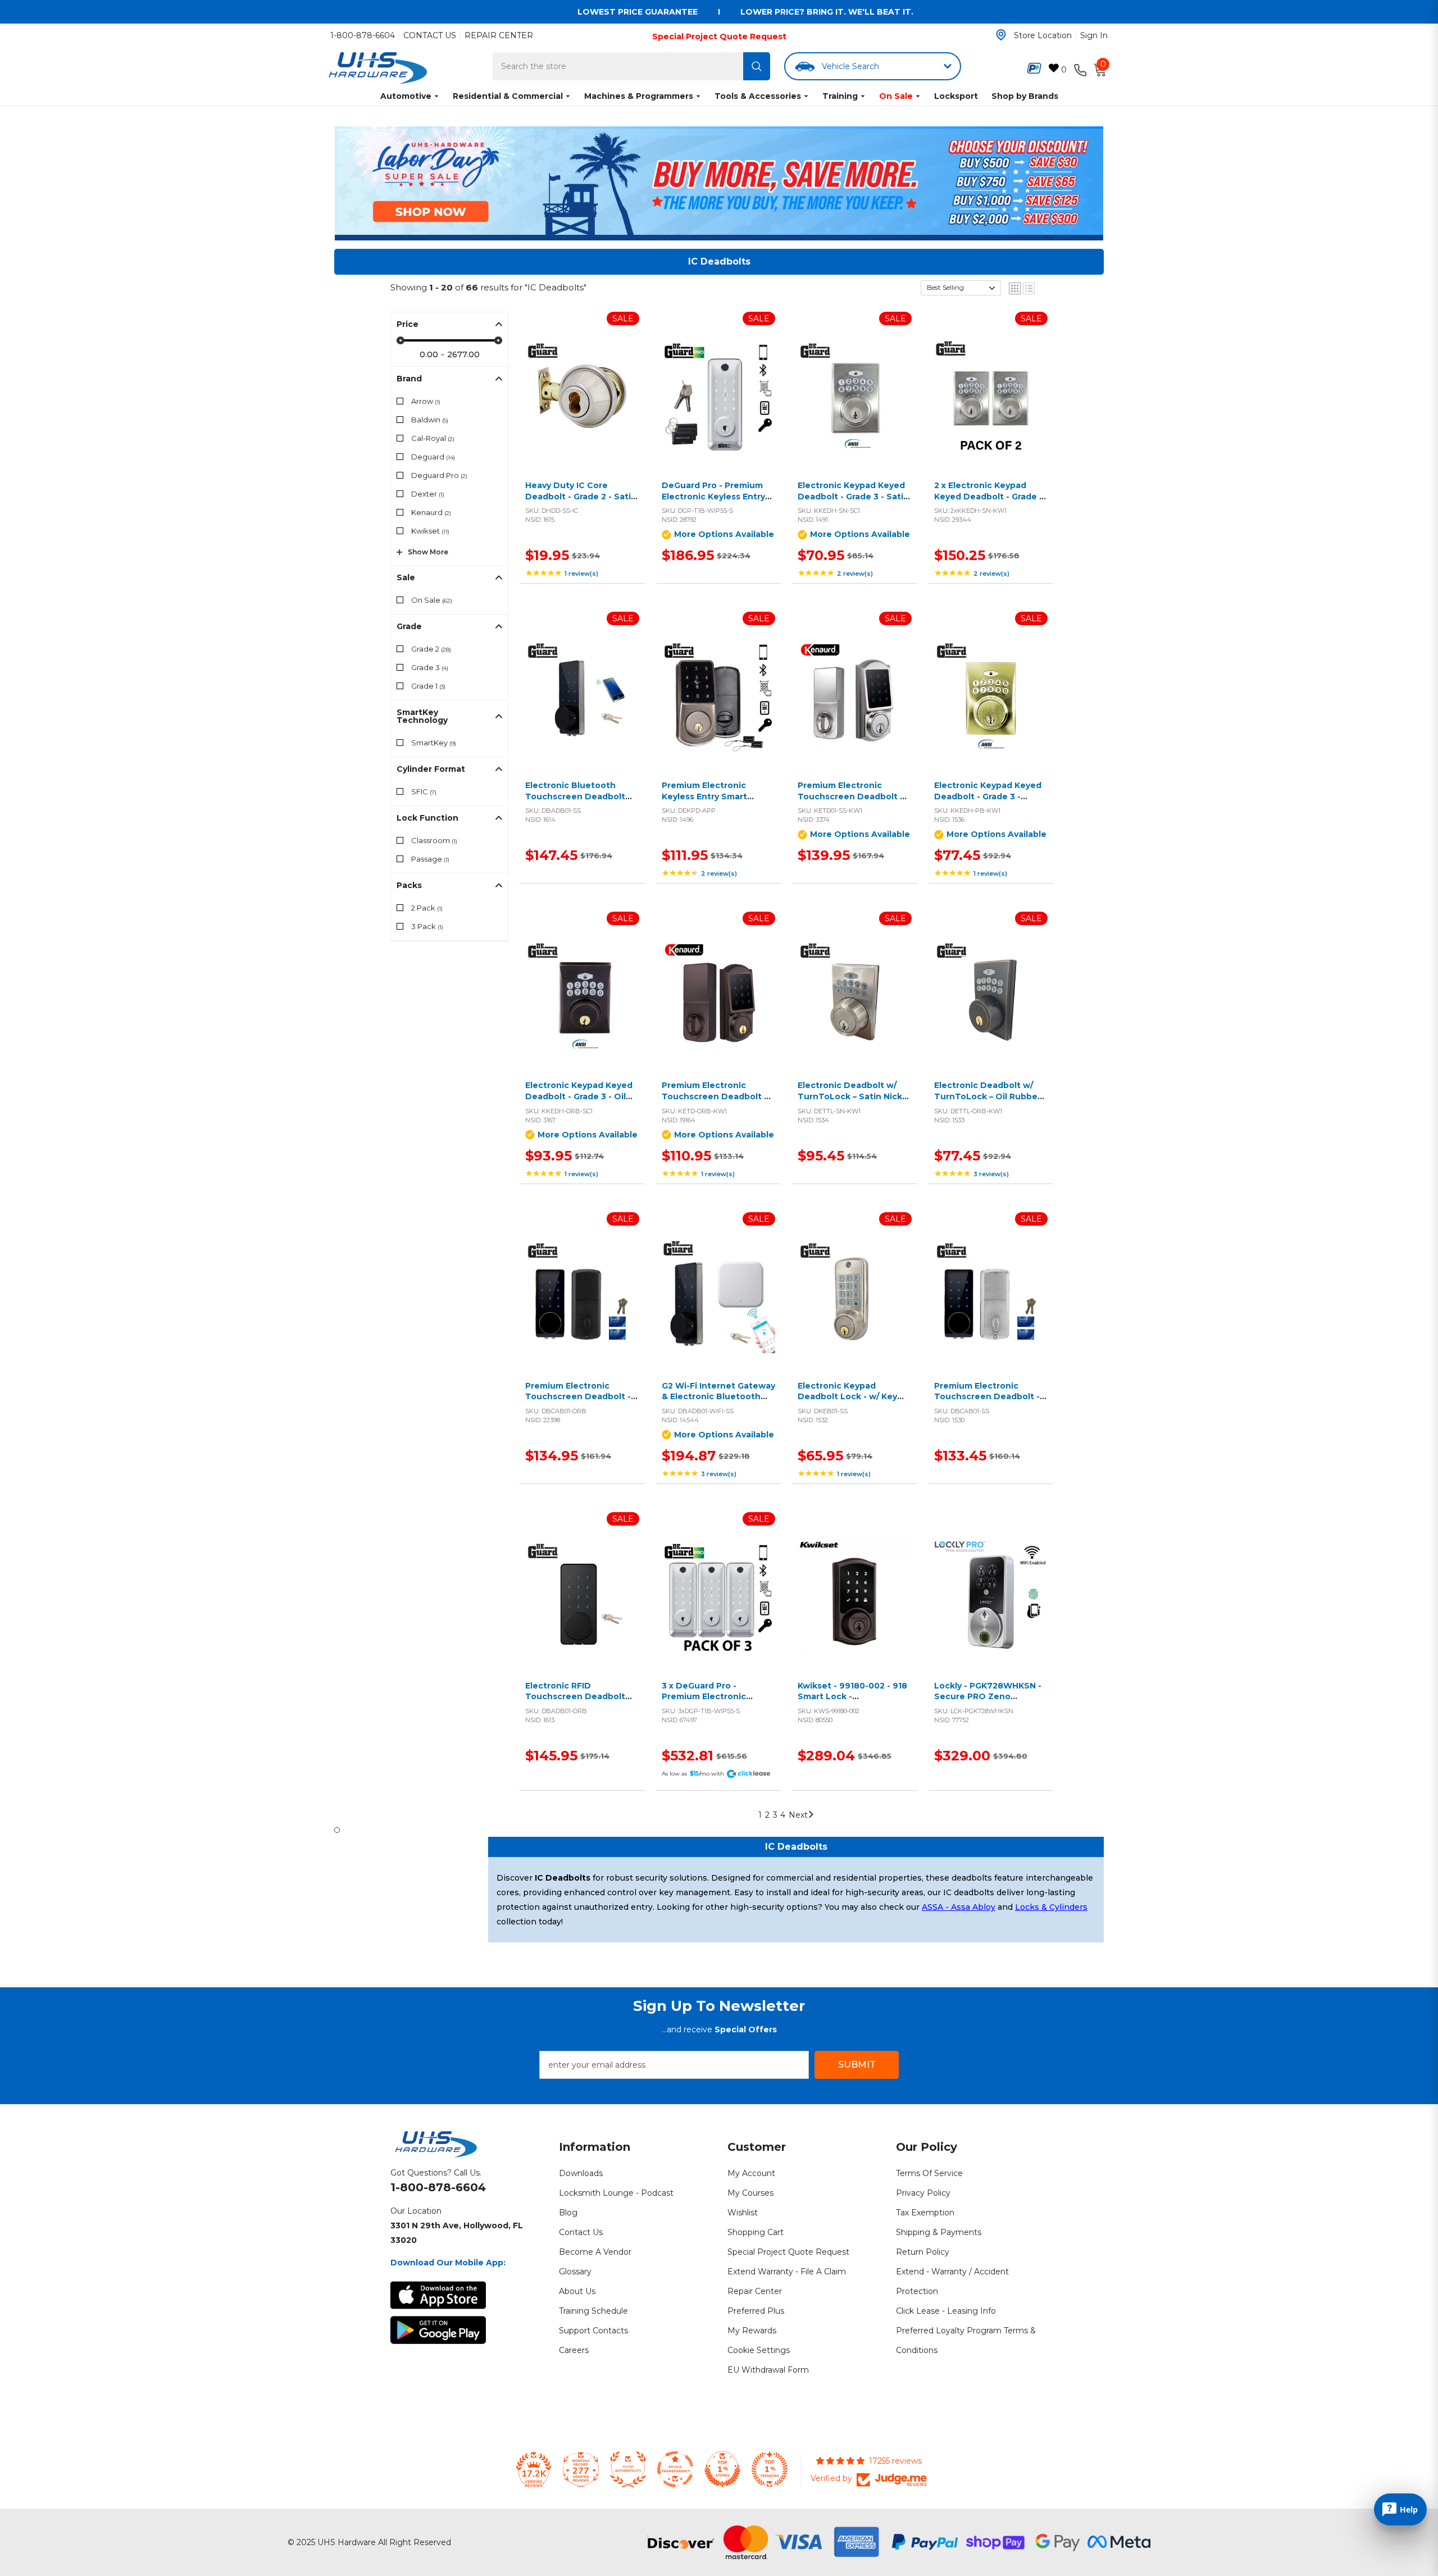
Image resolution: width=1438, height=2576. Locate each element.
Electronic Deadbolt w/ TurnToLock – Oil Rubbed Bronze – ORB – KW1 (989, 1096)
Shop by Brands (1025, 96)
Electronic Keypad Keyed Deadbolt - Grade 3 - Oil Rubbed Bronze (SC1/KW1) (581, 1096)
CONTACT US (430, 35)
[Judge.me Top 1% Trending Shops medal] (770, 2469)
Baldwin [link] (430, 420)
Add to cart (579, 409)
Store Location (1043, 35)
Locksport (956, 96)
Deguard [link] (433, 457)
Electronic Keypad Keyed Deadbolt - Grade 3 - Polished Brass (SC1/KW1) (988, 796)
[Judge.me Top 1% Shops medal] (722, 2469)
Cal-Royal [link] (433, 438)
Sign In (1094, 35)
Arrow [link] (426, 401)
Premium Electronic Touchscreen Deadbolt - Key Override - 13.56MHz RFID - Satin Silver (987, 1402)
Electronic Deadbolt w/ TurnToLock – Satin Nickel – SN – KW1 (854, 1096)
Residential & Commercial (508, 96)
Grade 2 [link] (431, 649)
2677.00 (463, 354)
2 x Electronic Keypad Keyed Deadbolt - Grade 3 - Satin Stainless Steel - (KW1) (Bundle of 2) (989, 502)
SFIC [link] (424, 791)
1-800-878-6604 (363, 35)
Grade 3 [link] (430, 667)
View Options (716, 409)
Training (840, 96)
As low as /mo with (693, 1774)
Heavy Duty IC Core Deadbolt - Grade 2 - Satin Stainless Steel (581, 496)
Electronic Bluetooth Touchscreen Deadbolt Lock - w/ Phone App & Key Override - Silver (575, 802)
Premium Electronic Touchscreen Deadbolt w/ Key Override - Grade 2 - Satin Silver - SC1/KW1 (854, 802)
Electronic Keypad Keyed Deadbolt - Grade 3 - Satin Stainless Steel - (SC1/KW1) (854, 496)
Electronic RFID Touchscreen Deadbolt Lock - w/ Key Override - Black (576, 1702)
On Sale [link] (432, 600)
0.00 (429, 354)
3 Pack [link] (427, 926)
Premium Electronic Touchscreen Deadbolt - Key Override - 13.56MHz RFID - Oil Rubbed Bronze (580, 1402)
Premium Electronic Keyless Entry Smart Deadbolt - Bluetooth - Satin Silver (711, 802)
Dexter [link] (428, 494)
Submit (857, 2065)
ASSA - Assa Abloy (959, 1907)
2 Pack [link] (427, 908)
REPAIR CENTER (499, 35)
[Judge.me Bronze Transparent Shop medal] (675, 2469)
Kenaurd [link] (431, 512)
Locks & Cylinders (1051, 1907)
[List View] (1029, 288)
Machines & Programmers (639, 96)
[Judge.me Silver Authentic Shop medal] (628, 2469)
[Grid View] (1015, 288)
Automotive (406, 96)
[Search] (757, 66)
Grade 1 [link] (428, 686)
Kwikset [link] (430, 531)
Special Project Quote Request (719, 37)
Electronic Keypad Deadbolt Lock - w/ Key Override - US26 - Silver (847, 1397)
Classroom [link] (434, 840)
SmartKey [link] (434, 743)
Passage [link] (430, 859)
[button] (961, 288)
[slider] (401, 340)
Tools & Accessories (758, 96)
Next (798, 1815)
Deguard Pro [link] (439, 475)
